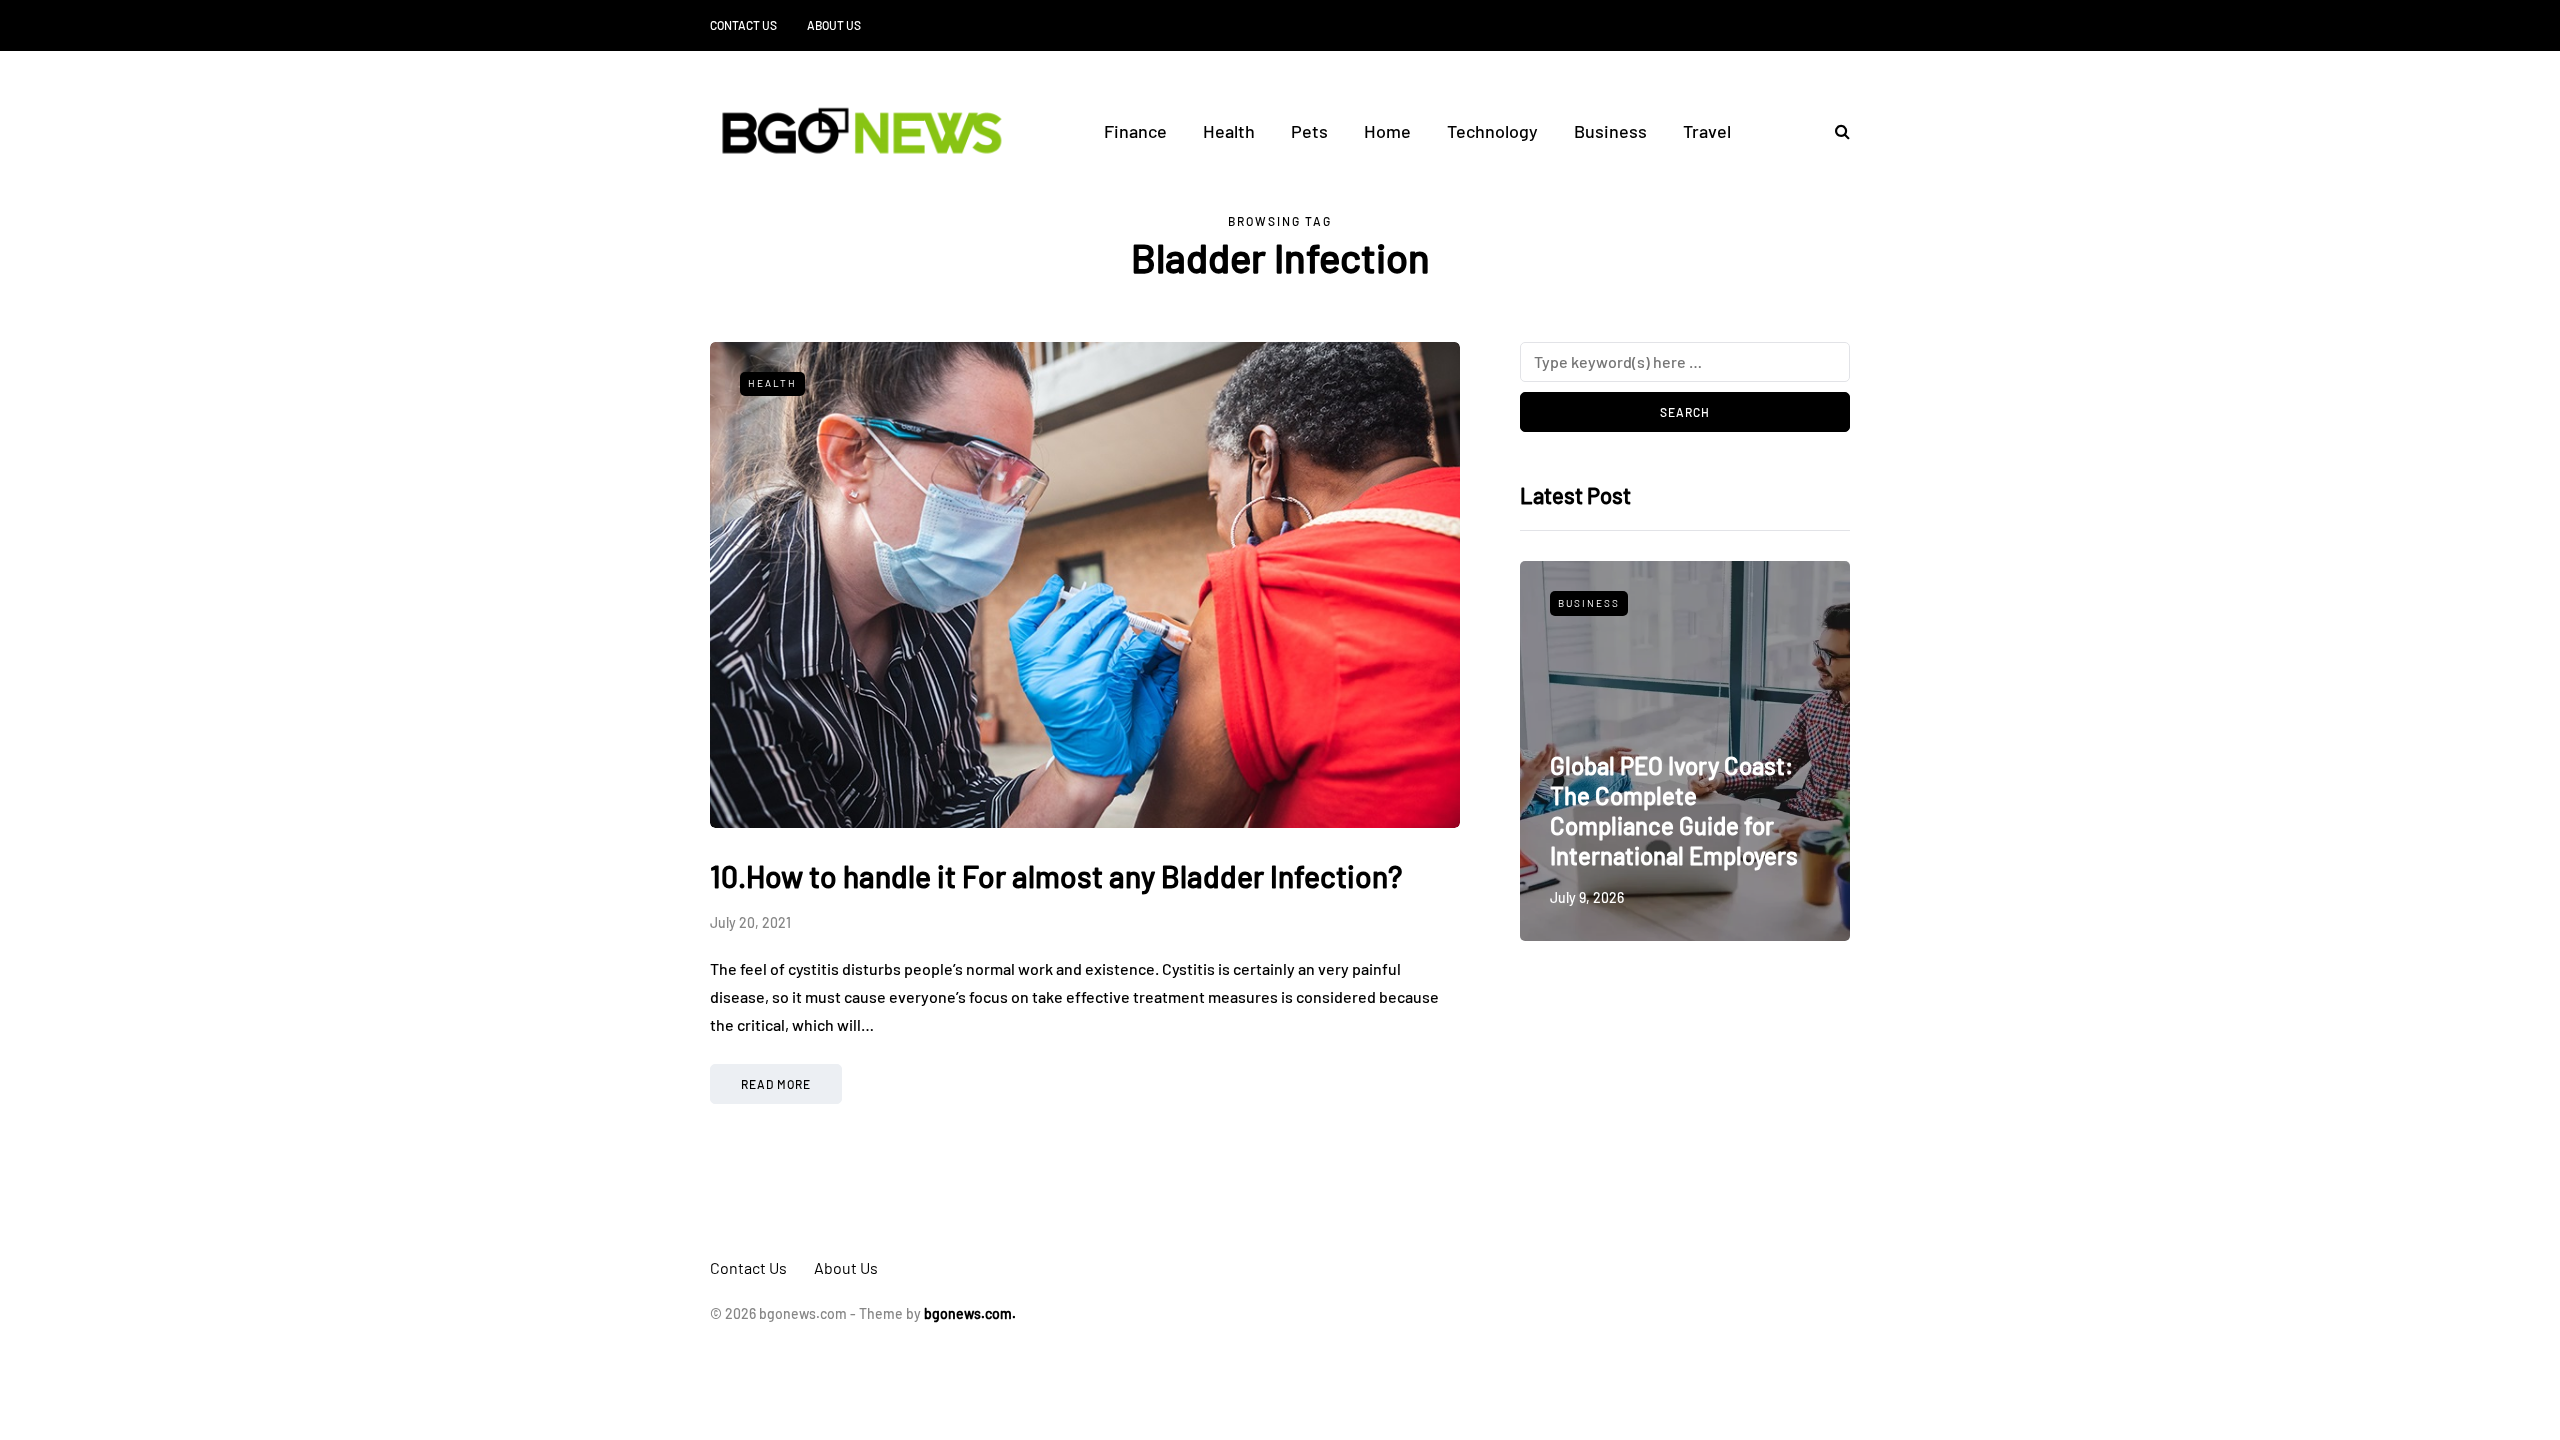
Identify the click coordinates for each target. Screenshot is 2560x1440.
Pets (1309, 131)
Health (1229, 131)
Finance (1135, 131)
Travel (1707, 131)
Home (1387, 131)
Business (1610, 131)
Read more (776, 1084)
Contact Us (743, 25)
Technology (1492, 131)
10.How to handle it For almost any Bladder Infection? (1056, 876)
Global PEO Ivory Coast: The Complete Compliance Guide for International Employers (1674, 810)
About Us (834, 25)
